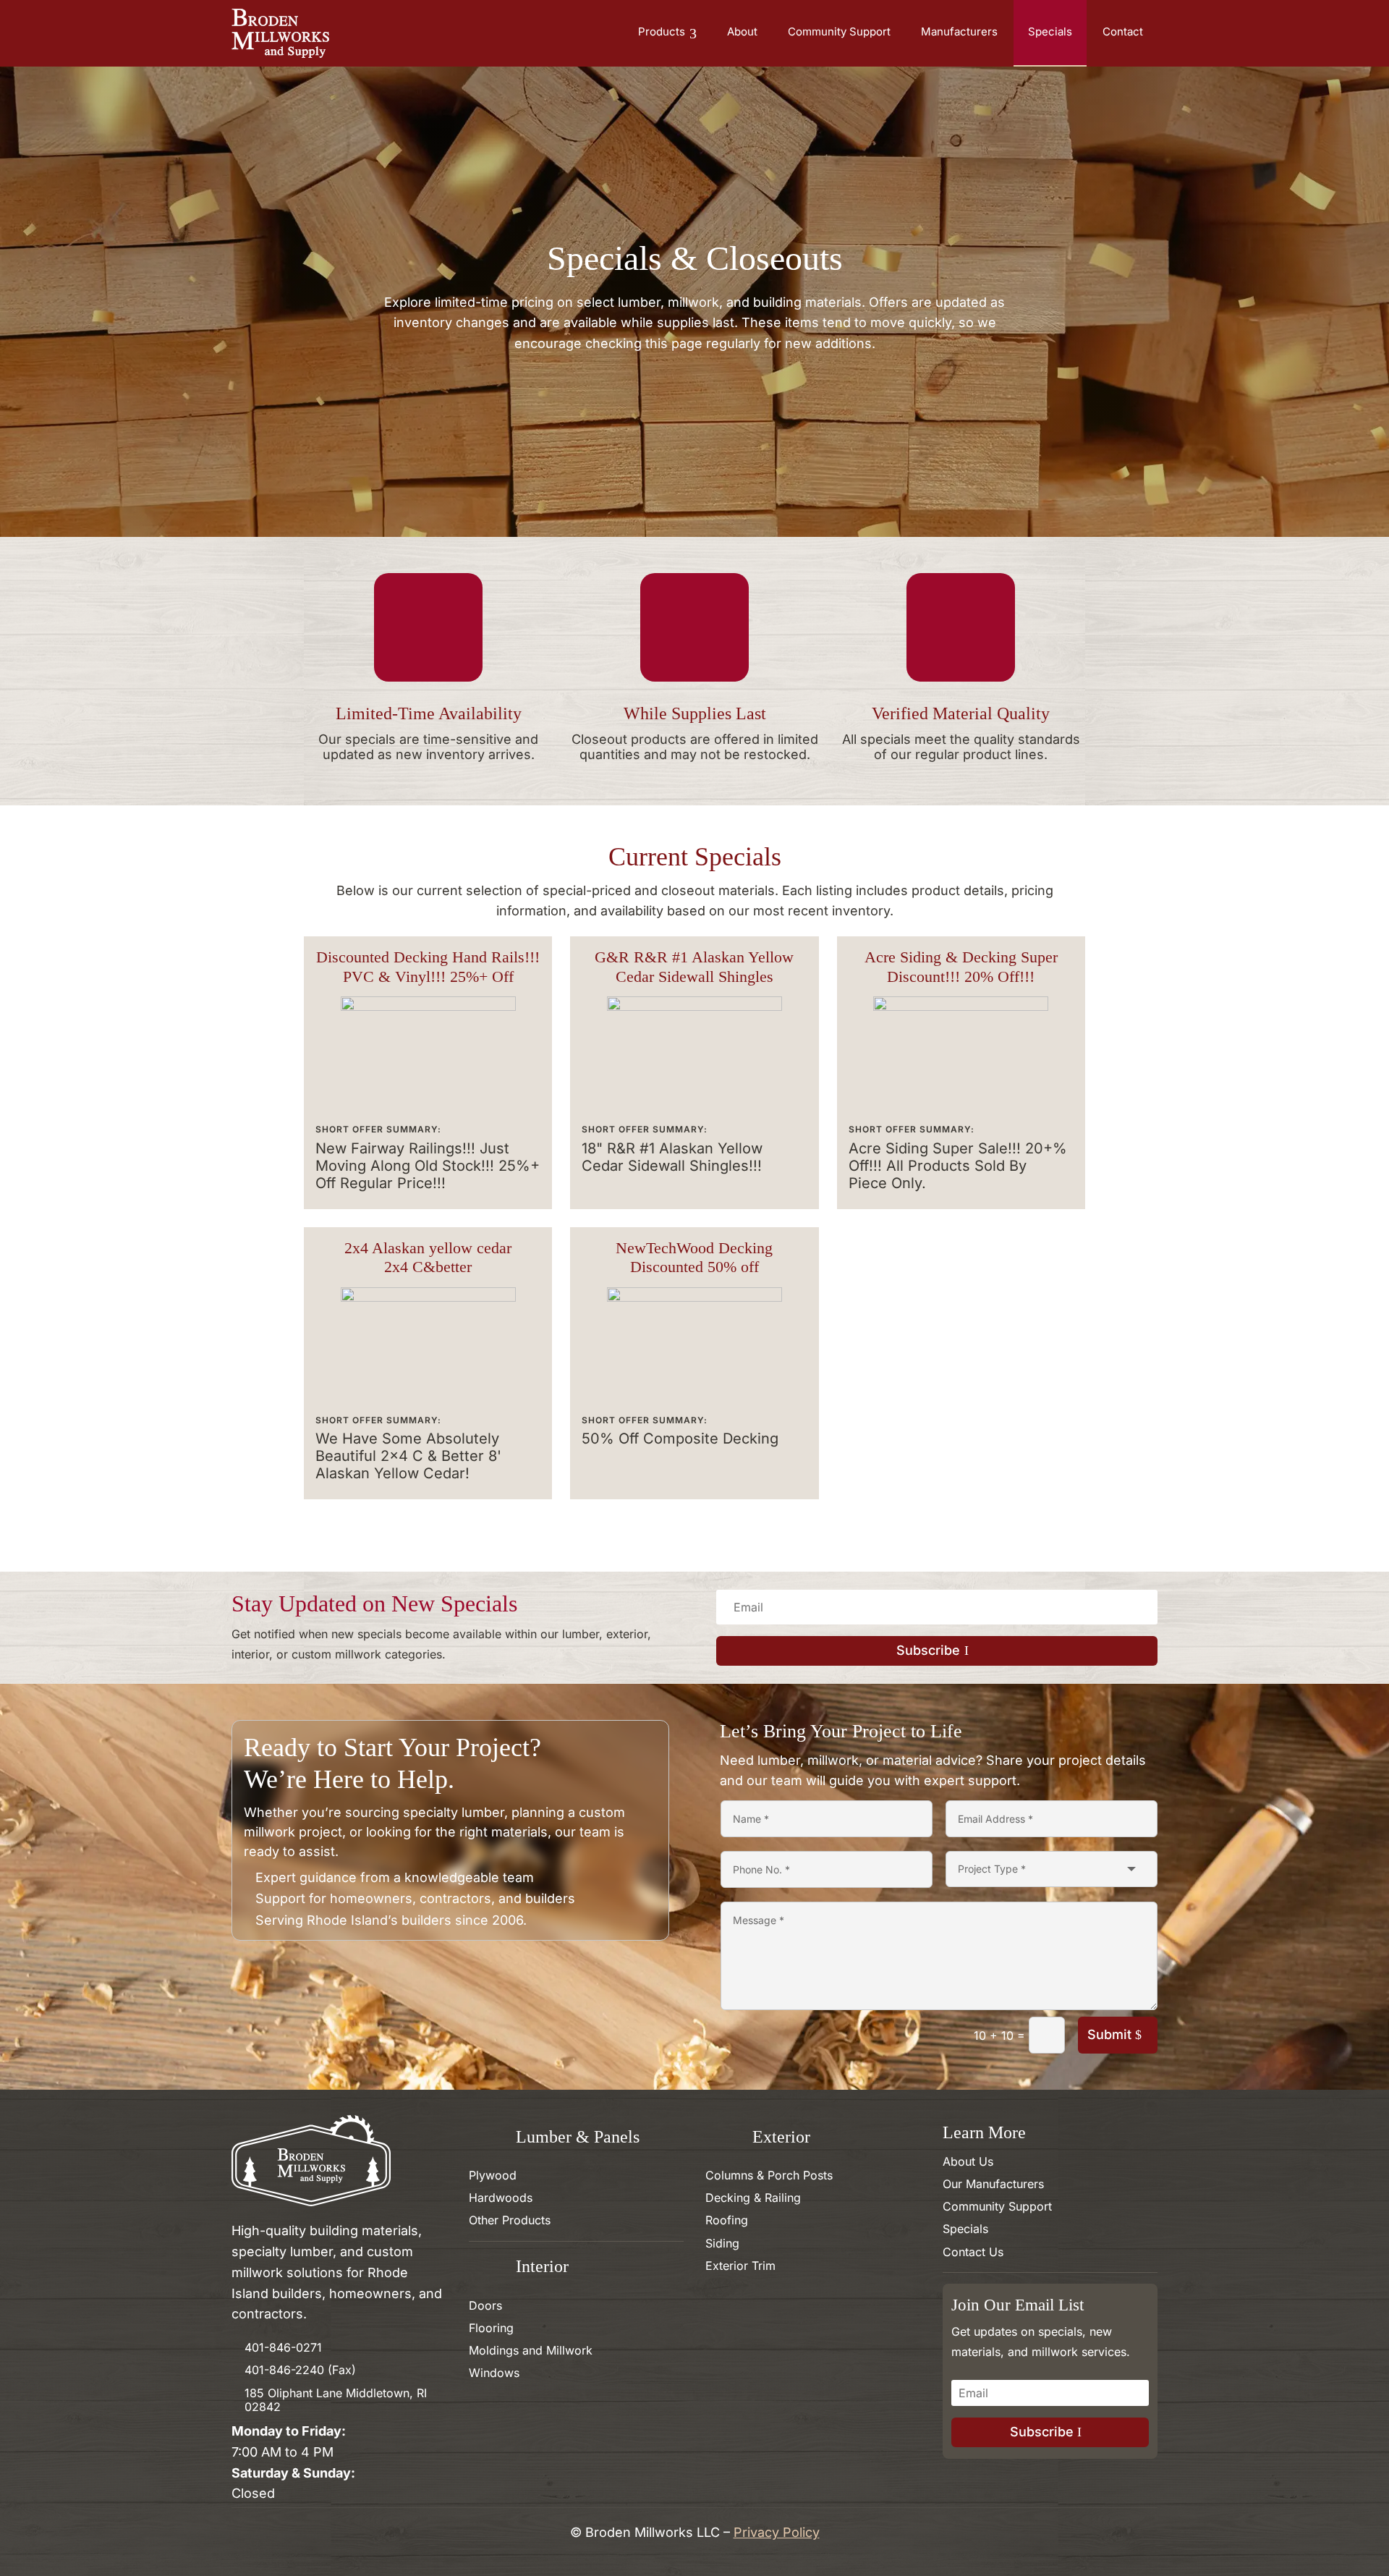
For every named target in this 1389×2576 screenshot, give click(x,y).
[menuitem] (667, 33)
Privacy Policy (777, 2532)
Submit (1109, 2034)
